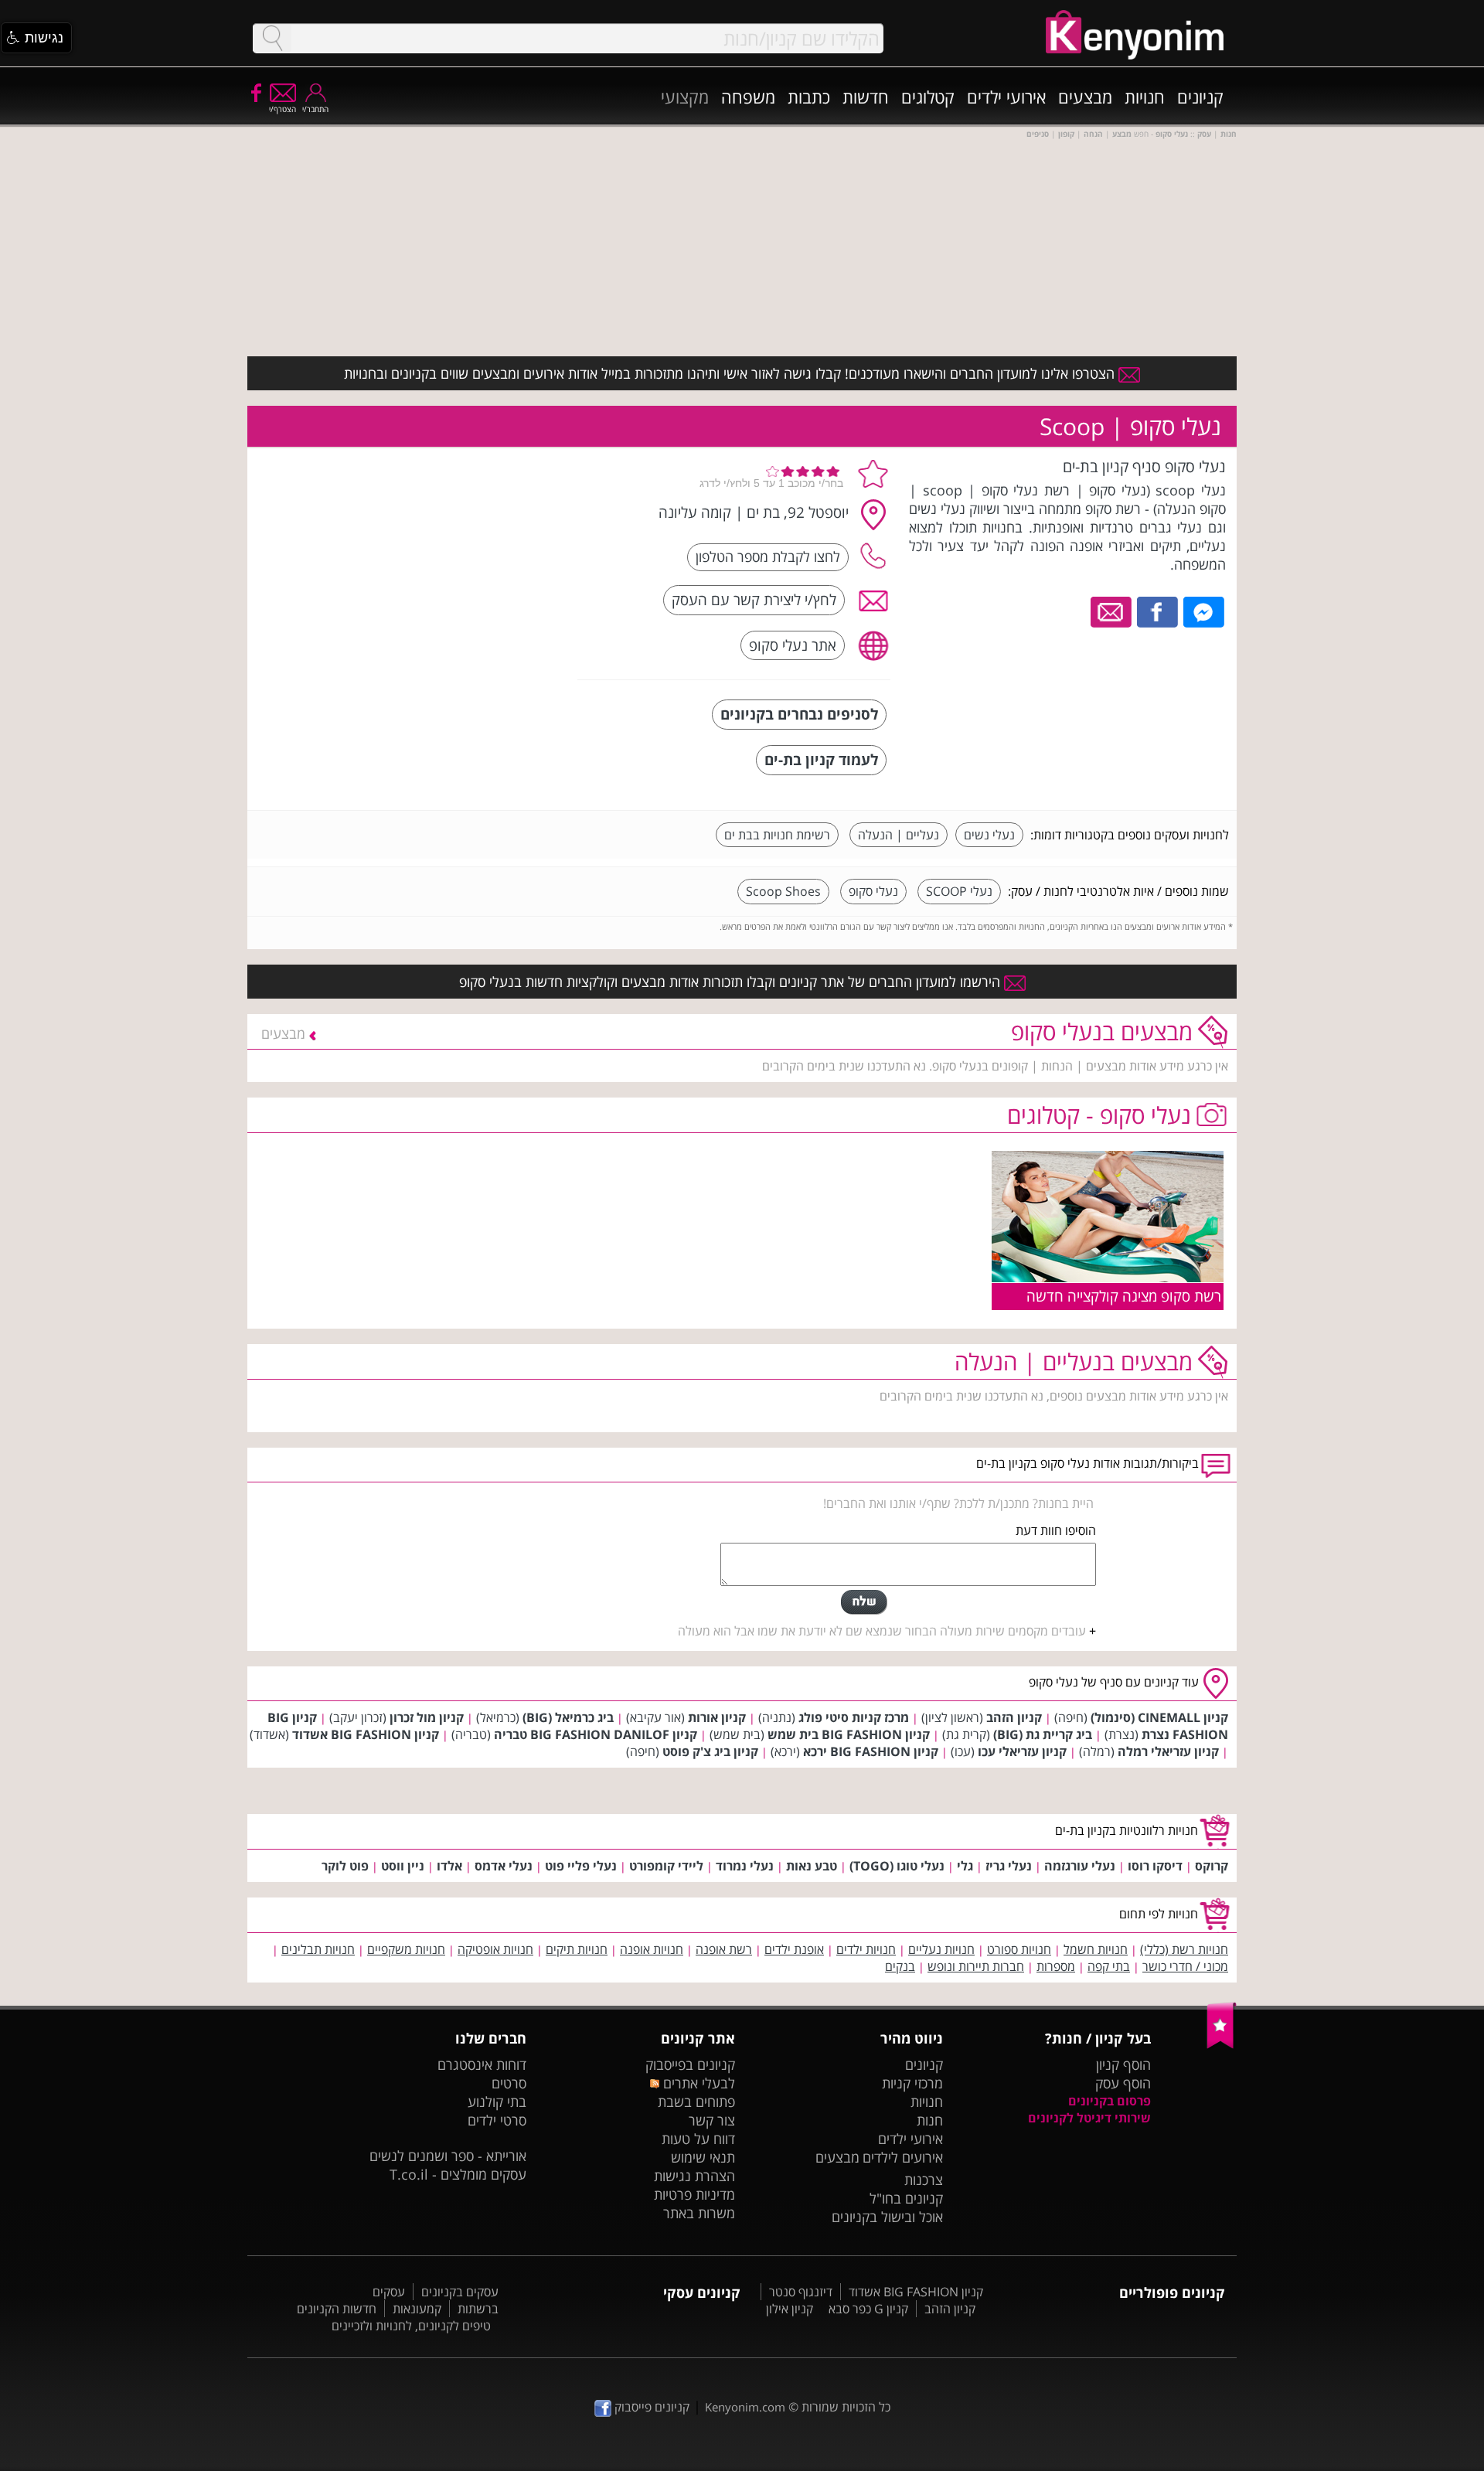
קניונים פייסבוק (650, 2407)
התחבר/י (315, 109)
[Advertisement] (451, 553)
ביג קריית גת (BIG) (1043, 1734)
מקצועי (685, 97)
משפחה (748, 97)
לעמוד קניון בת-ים (821, 759)
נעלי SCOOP (959, 891)
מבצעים (1085, 97)
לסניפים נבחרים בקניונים (799, 714)
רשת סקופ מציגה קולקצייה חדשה (1124, 1296)
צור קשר (712, 2120)
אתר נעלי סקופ (793, 645)
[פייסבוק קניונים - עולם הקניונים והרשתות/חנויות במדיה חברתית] (255, 92)
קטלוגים (928, 97)
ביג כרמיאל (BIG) (568, 1717)
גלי (965, 1866)
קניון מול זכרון (427, 1717)
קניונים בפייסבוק (690, 2064)
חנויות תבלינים (318, 1949)
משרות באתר (699, 2213)
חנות (930, 2120)
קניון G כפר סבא (868, 2309)
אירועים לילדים (903, 2157)
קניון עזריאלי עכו (1022, 1751)
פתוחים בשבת (696, 2102)
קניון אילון (790, 2309)
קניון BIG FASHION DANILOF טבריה (596, 1734)
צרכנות (924, 2180)
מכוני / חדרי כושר (1185, 1966)
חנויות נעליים (941, 1949)
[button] (36, 38)
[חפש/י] (272, 38)
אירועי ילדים (1006, 97)
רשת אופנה (724, 1949)
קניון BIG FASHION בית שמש (849, 1734)
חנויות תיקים (577, 1949)
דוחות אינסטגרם (482, 2064)
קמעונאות (417, 2309)
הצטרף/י (283, 109)
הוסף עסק (1123, 2083)
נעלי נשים (989, 835)
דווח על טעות (698, 2139)
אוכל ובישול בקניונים (887, 2217)
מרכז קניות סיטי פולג (854, 1717)
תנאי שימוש (703, 2157)
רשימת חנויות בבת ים (777, 835)
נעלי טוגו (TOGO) (897, 1866)
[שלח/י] (864, 1602)
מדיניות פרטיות (694, 2194)
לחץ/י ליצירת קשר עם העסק (754, 599)
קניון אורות (717, 1717)
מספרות (1056, 1966)
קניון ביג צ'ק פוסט (710, 1751)
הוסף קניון (1123, 2064)
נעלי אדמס (504, 1866)
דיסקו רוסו (1155, 1866)
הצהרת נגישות (694, 2176)
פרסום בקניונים (1110, 2101)
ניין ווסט (403, 1866)
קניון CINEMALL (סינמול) (1159, 1717)
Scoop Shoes (783, 891)
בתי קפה (1109, 1966)
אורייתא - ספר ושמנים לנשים (448, 2156)
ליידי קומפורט (666, 1866)
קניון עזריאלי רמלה (1168, 1751)
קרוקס (1212, 1866)
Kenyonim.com (745, 2407)
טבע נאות (812, 1866)
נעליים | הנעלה (899, 835)
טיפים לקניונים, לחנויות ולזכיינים (411, 2326)
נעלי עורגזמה (1080, 1866)
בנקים (900, 1966)
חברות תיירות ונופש (976, 1966)
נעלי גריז (1009, 1866)
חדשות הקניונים (337, 2309)
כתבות (809, 97)
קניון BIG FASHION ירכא (871, 1751)
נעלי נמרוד (745, 1866)
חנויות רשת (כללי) (1184, 1949)
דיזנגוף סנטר (801, 2292)
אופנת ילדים (794, 1949)
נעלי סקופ (873, 891)
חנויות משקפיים (406, 1949)
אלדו (449, 1866)
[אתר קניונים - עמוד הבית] (1222, 2045)
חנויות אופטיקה (495, 1949)
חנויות (1145, 97)
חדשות (866, 97)
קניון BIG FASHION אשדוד (366, 1734)
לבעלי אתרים (697, 2083)
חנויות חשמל (1096, 1949)
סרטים (509, 2083)
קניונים (1200, 97)
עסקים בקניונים (460, 2292)
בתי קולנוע (497, 2102)
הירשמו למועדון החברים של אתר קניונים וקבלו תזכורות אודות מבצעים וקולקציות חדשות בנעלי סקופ (732, 982)
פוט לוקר (345, 1866)
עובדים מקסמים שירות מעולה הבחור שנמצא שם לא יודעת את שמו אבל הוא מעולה (882, 1631)
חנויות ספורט (1019, 1949)
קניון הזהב (1014, 1717)
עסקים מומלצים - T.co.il (458, 2174)
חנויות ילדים (866, 1949)
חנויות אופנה (652, 1949)
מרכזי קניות (912, 2083)
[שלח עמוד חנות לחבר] (1112, 611)
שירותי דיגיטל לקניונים (1089, 2118)
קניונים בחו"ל (906, 2198)
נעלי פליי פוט (581, 1866)
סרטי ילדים (497, 2120)
